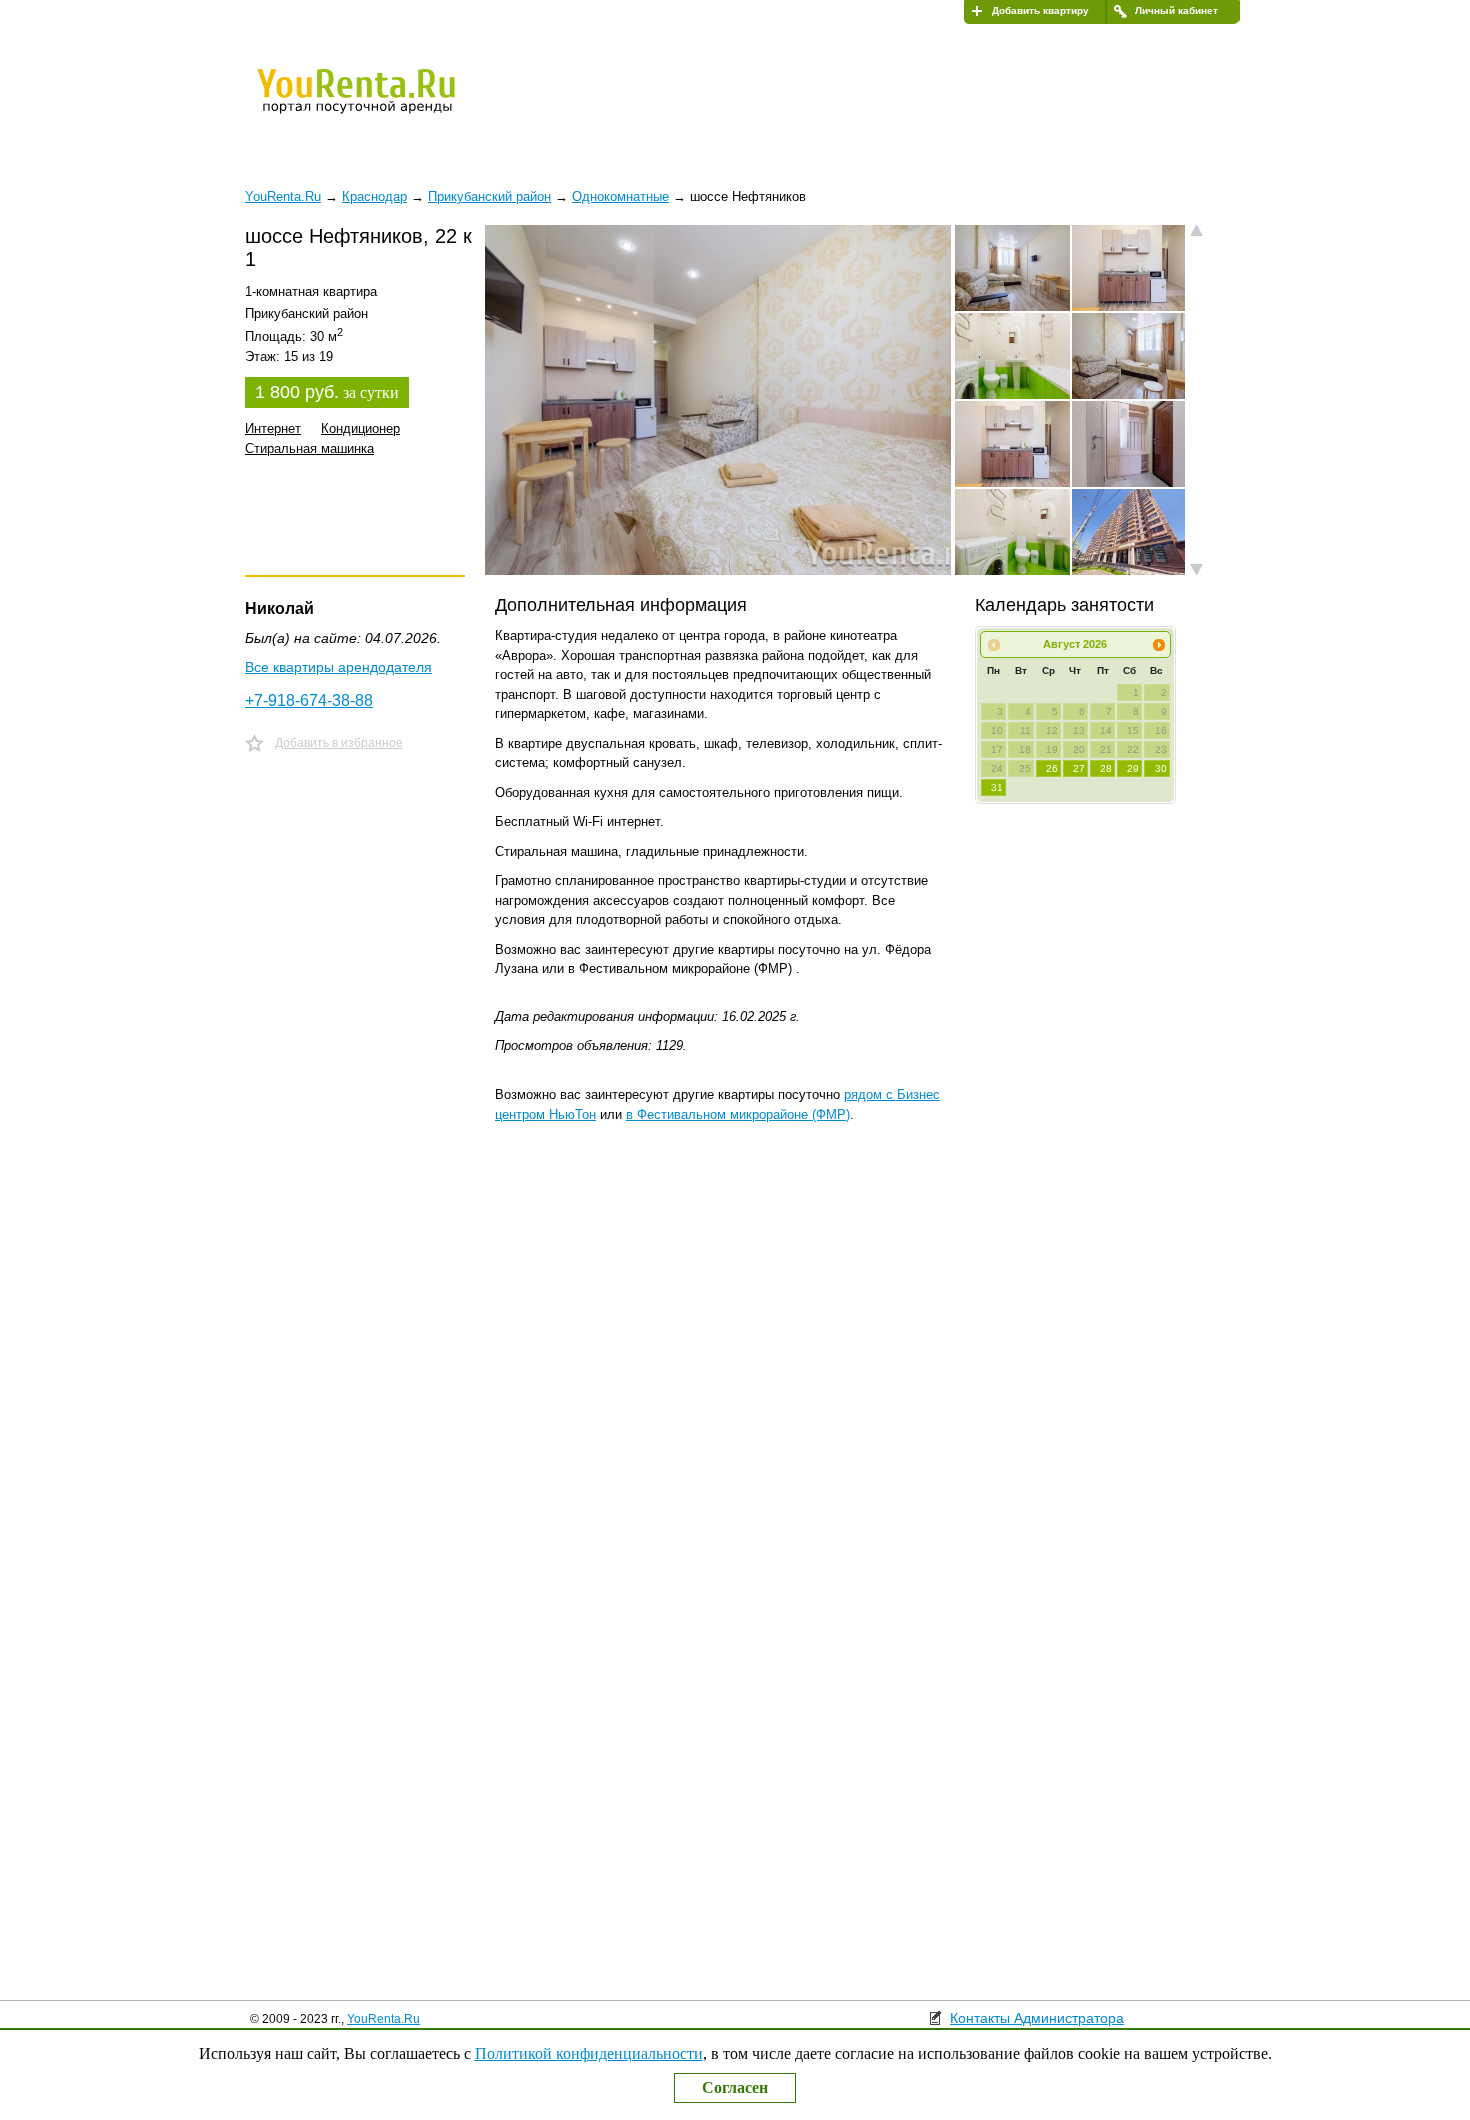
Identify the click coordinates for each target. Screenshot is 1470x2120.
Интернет (273, 428)
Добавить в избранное (339, 743)
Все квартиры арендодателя (338, 667)
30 (1161, 768)
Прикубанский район (489, 196)
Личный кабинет (1176, 10)
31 (997, 787)
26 (1052, 768)
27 (1079, 768)
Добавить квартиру (1040, 10)
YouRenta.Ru (383, 2019)
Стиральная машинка (309, 448)
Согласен (735, 2087)
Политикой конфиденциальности (589, 2053)
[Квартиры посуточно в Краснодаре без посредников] (390, 104)
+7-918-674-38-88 (309, 700)
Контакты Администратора (1037, 2018)
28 (1106, 768)
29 (1133, 768)
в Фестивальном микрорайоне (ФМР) (738, 1114)
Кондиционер (360, 428)
